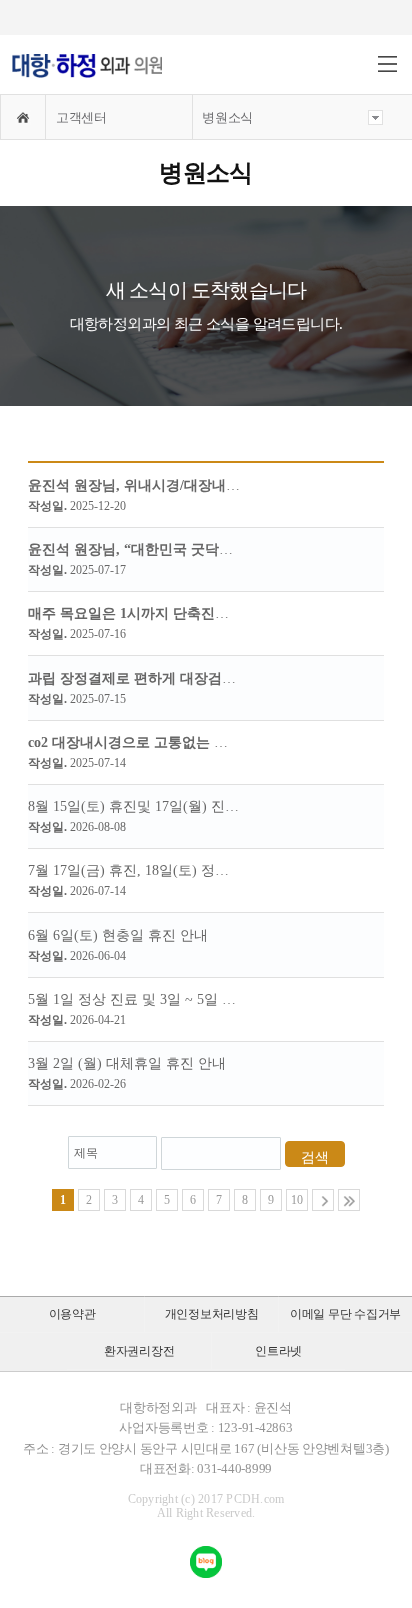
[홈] (23, 117)
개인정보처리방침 (212, 1314)
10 (297, 1200)
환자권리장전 (139, 1351)
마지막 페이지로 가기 (349, 1200)
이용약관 (72, 1314)
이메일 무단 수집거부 (345, 1314)
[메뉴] (387, 64)
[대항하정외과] (87, 66)
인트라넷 (278, 1351)
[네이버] (206, 1562)
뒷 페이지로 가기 (323, 1200)
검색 (315, 1157)
